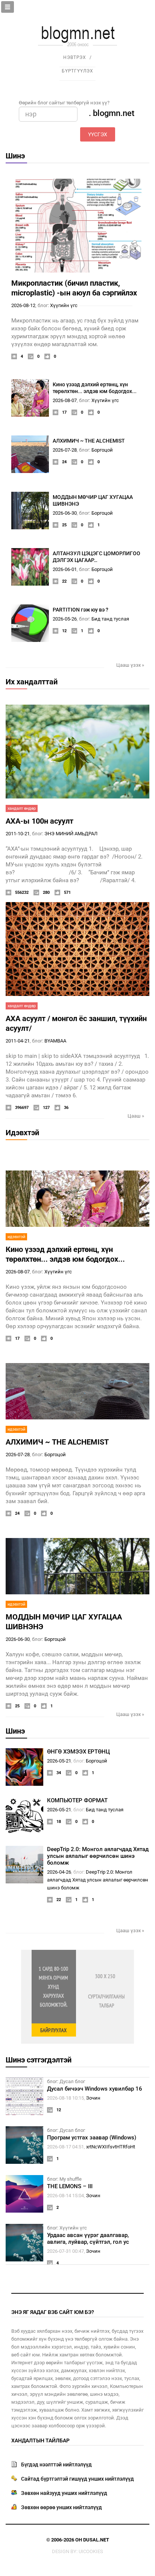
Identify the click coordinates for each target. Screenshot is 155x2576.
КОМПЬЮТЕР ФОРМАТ (77, 1800)
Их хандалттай (32, 682)
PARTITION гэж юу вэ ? (81, 610)
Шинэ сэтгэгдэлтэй (39, 2060)
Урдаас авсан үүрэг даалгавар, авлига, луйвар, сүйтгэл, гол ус (88, 2239)
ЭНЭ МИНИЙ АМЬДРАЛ (71, 834)
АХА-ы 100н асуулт (40, 821)
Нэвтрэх (75, 57)
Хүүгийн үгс (64, 305)
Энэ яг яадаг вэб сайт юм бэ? (53, 2312)
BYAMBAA (55, 1041)
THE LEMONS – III (70, 2186)
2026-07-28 (65, 450)
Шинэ (15, 156)
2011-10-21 (18, 834)
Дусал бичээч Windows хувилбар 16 (95, 2089)
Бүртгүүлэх (77, 71)
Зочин (93, 2098)
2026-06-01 (65, 569)
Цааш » (136, 1116)
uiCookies (91, 2551)
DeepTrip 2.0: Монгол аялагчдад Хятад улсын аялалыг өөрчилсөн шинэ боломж (98, 1856)
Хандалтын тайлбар (40, 2440)
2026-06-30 (65, 513)
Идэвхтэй (22, 1133)
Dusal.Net (96, 2540)
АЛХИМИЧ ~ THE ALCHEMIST (89, 441)
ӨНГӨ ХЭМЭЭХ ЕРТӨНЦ (78, 1752)
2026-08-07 (65, 400)
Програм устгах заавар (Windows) (92, 2138)
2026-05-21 (59, 1761)
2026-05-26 (65, 619)
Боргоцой (102, 450)
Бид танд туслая (110, 619)
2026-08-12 (23, 305)
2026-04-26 (59, 1872)
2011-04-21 (18, 1041)
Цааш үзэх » (130, 665)
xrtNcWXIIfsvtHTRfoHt (111, 2147)
